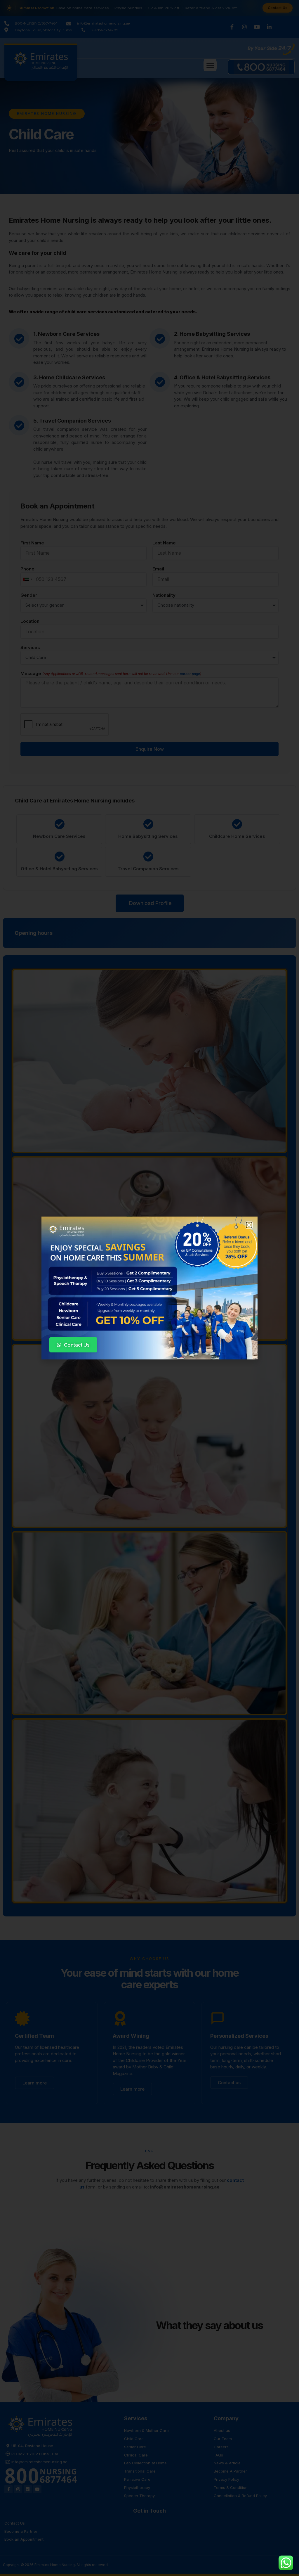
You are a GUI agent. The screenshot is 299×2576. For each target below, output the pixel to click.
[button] (249, 1225)
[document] (149, 1288)
